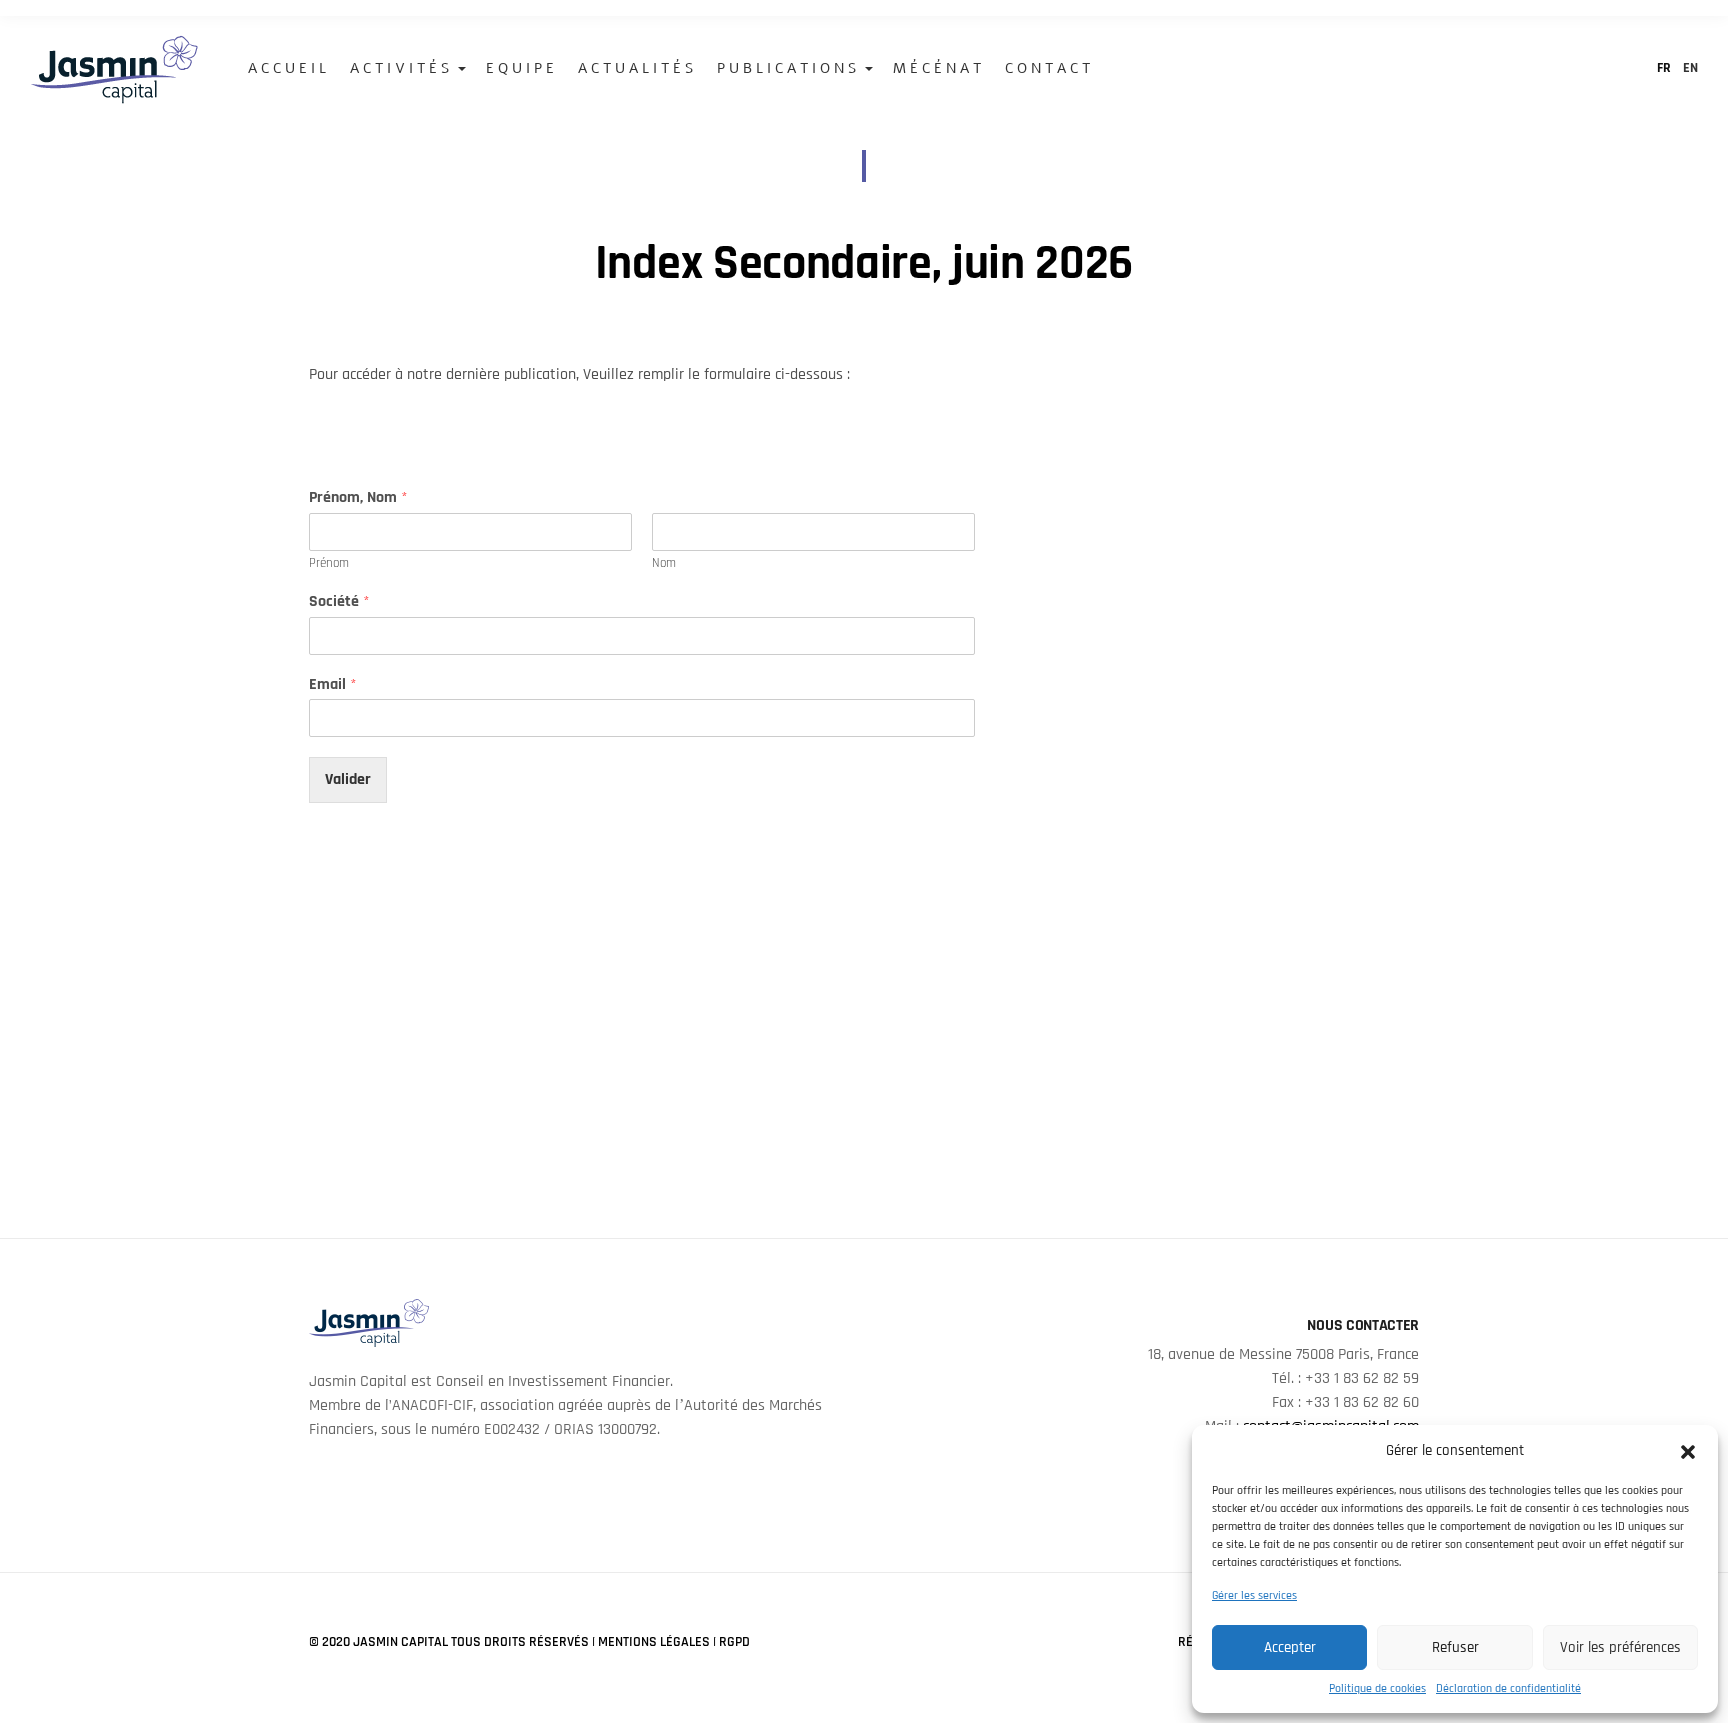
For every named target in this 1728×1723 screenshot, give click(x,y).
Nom (664, 563)
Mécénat (939, 68)
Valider (348, 779)
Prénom (329, 563)
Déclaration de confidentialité (1508, 1688)
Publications (788, 68)
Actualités (637, 68)
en (1690, 68)
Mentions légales (654, 1642)
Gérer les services (1254, 1595)
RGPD (734, 1642)
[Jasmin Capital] (115, 68)
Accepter (1290, 1647)
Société (339, 602)
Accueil (289, 68)
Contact (1049, 68)
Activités (401, 68)
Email (333, 685)
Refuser (1455, 1647)
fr (1664, 68)
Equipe (522, 68)
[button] (1688, 1451)
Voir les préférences (1620, 1647)
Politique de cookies (1377, 1688)
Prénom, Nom (358, 498)
